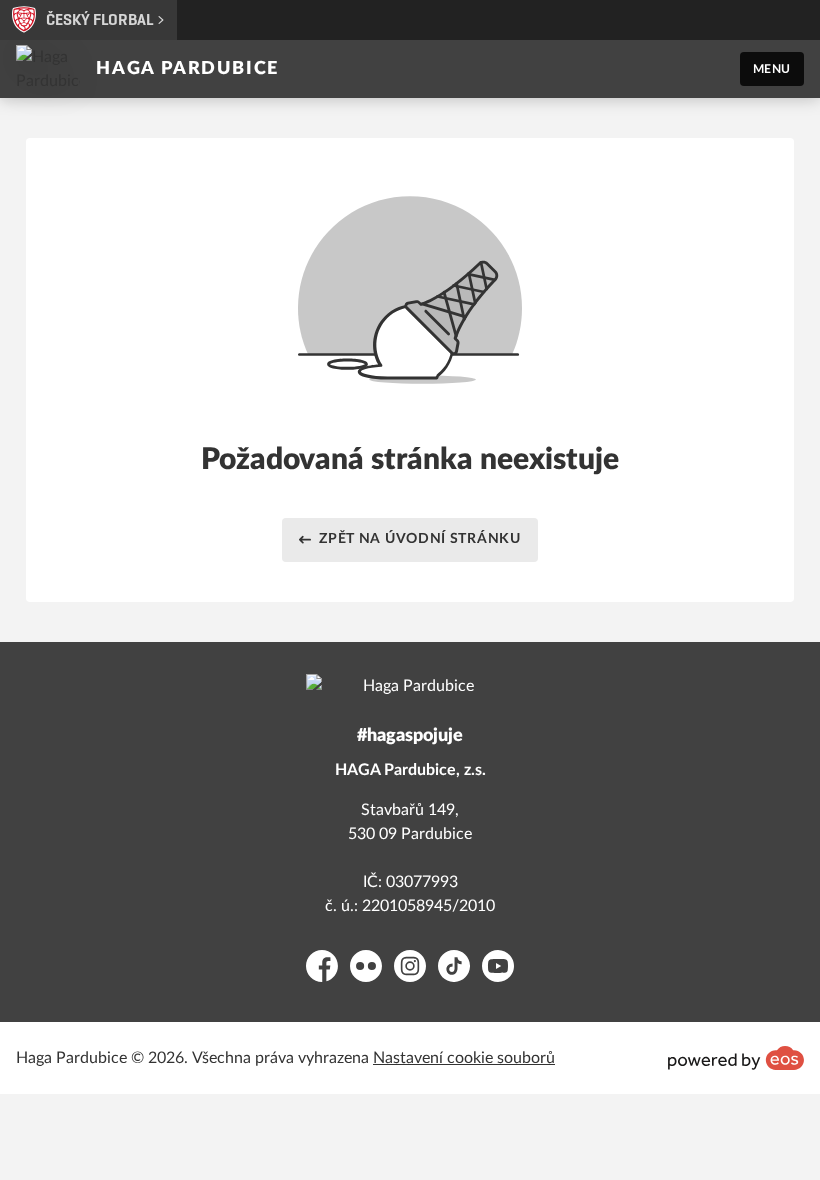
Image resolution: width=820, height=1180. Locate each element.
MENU (772, 69)
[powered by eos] (736, 1058)
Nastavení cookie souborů (464, 1058)
